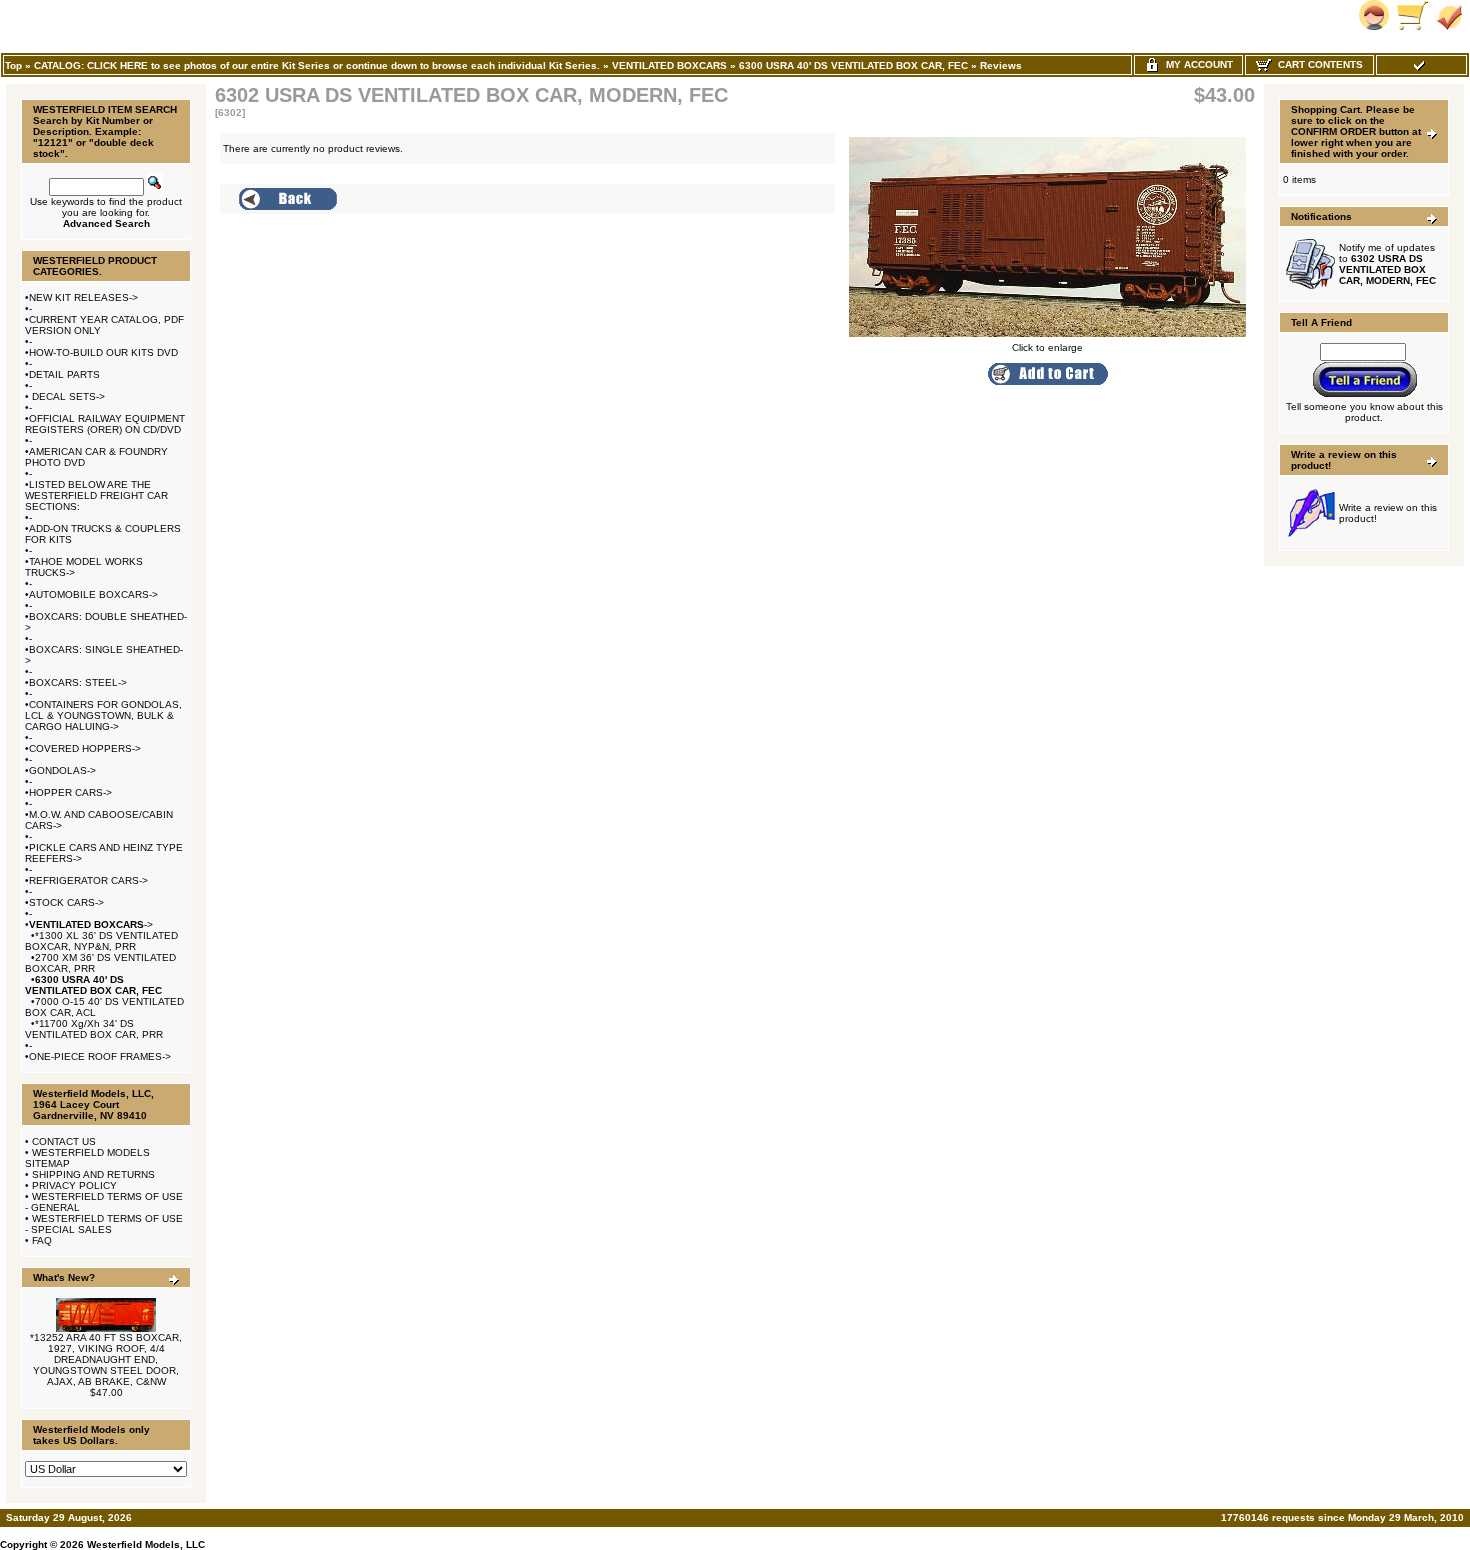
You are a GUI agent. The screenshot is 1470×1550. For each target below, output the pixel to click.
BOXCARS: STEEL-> (78, 682)
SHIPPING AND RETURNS (93, 1174)
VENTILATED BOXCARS (669, 65)
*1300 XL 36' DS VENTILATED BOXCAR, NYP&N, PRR (101, 941)
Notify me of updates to (1387, 264)
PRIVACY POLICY (74, 1185)
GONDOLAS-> (62, 770)
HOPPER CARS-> (70, 792)
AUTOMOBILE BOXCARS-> (93, 594)
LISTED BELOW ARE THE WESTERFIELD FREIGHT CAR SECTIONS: (96, 495)
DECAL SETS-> (67, 396)
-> (91, 924)
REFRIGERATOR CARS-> (88, 880)
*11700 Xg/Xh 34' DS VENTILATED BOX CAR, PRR (94, 1029)
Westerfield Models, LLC (146, 1544)
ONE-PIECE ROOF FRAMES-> (100, 1056)
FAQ (42, 1240)
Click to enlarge (1047, 347)
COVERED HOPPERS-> (85, 748)
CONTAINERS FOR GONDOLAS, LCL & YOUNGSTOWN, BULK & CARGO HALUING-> (103, 715)
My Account (1196, 64)
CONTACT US (64, 1141)
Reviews (1001, 65)
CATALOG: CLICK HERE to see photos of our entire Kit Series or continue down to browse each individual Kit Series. (317, 65)
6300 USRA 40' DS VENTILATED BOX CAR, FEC (853, 65)
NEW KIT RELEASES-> (83, 297)
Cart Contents (1317, 64)
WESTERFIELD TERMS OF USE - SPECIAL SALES (104, 1224)
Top (13, 65)
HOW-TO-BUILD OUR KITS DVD (103, 352)
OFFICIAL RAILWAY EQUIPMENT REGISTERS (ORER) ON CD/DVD (105, 424)
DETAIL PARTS (64, 374)
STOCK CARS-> (66, 902)
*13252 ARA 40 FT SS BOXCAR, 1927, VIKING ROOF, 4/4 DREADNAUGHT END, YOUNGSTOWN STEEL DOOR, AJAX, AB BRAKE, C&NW (106, 1359)
